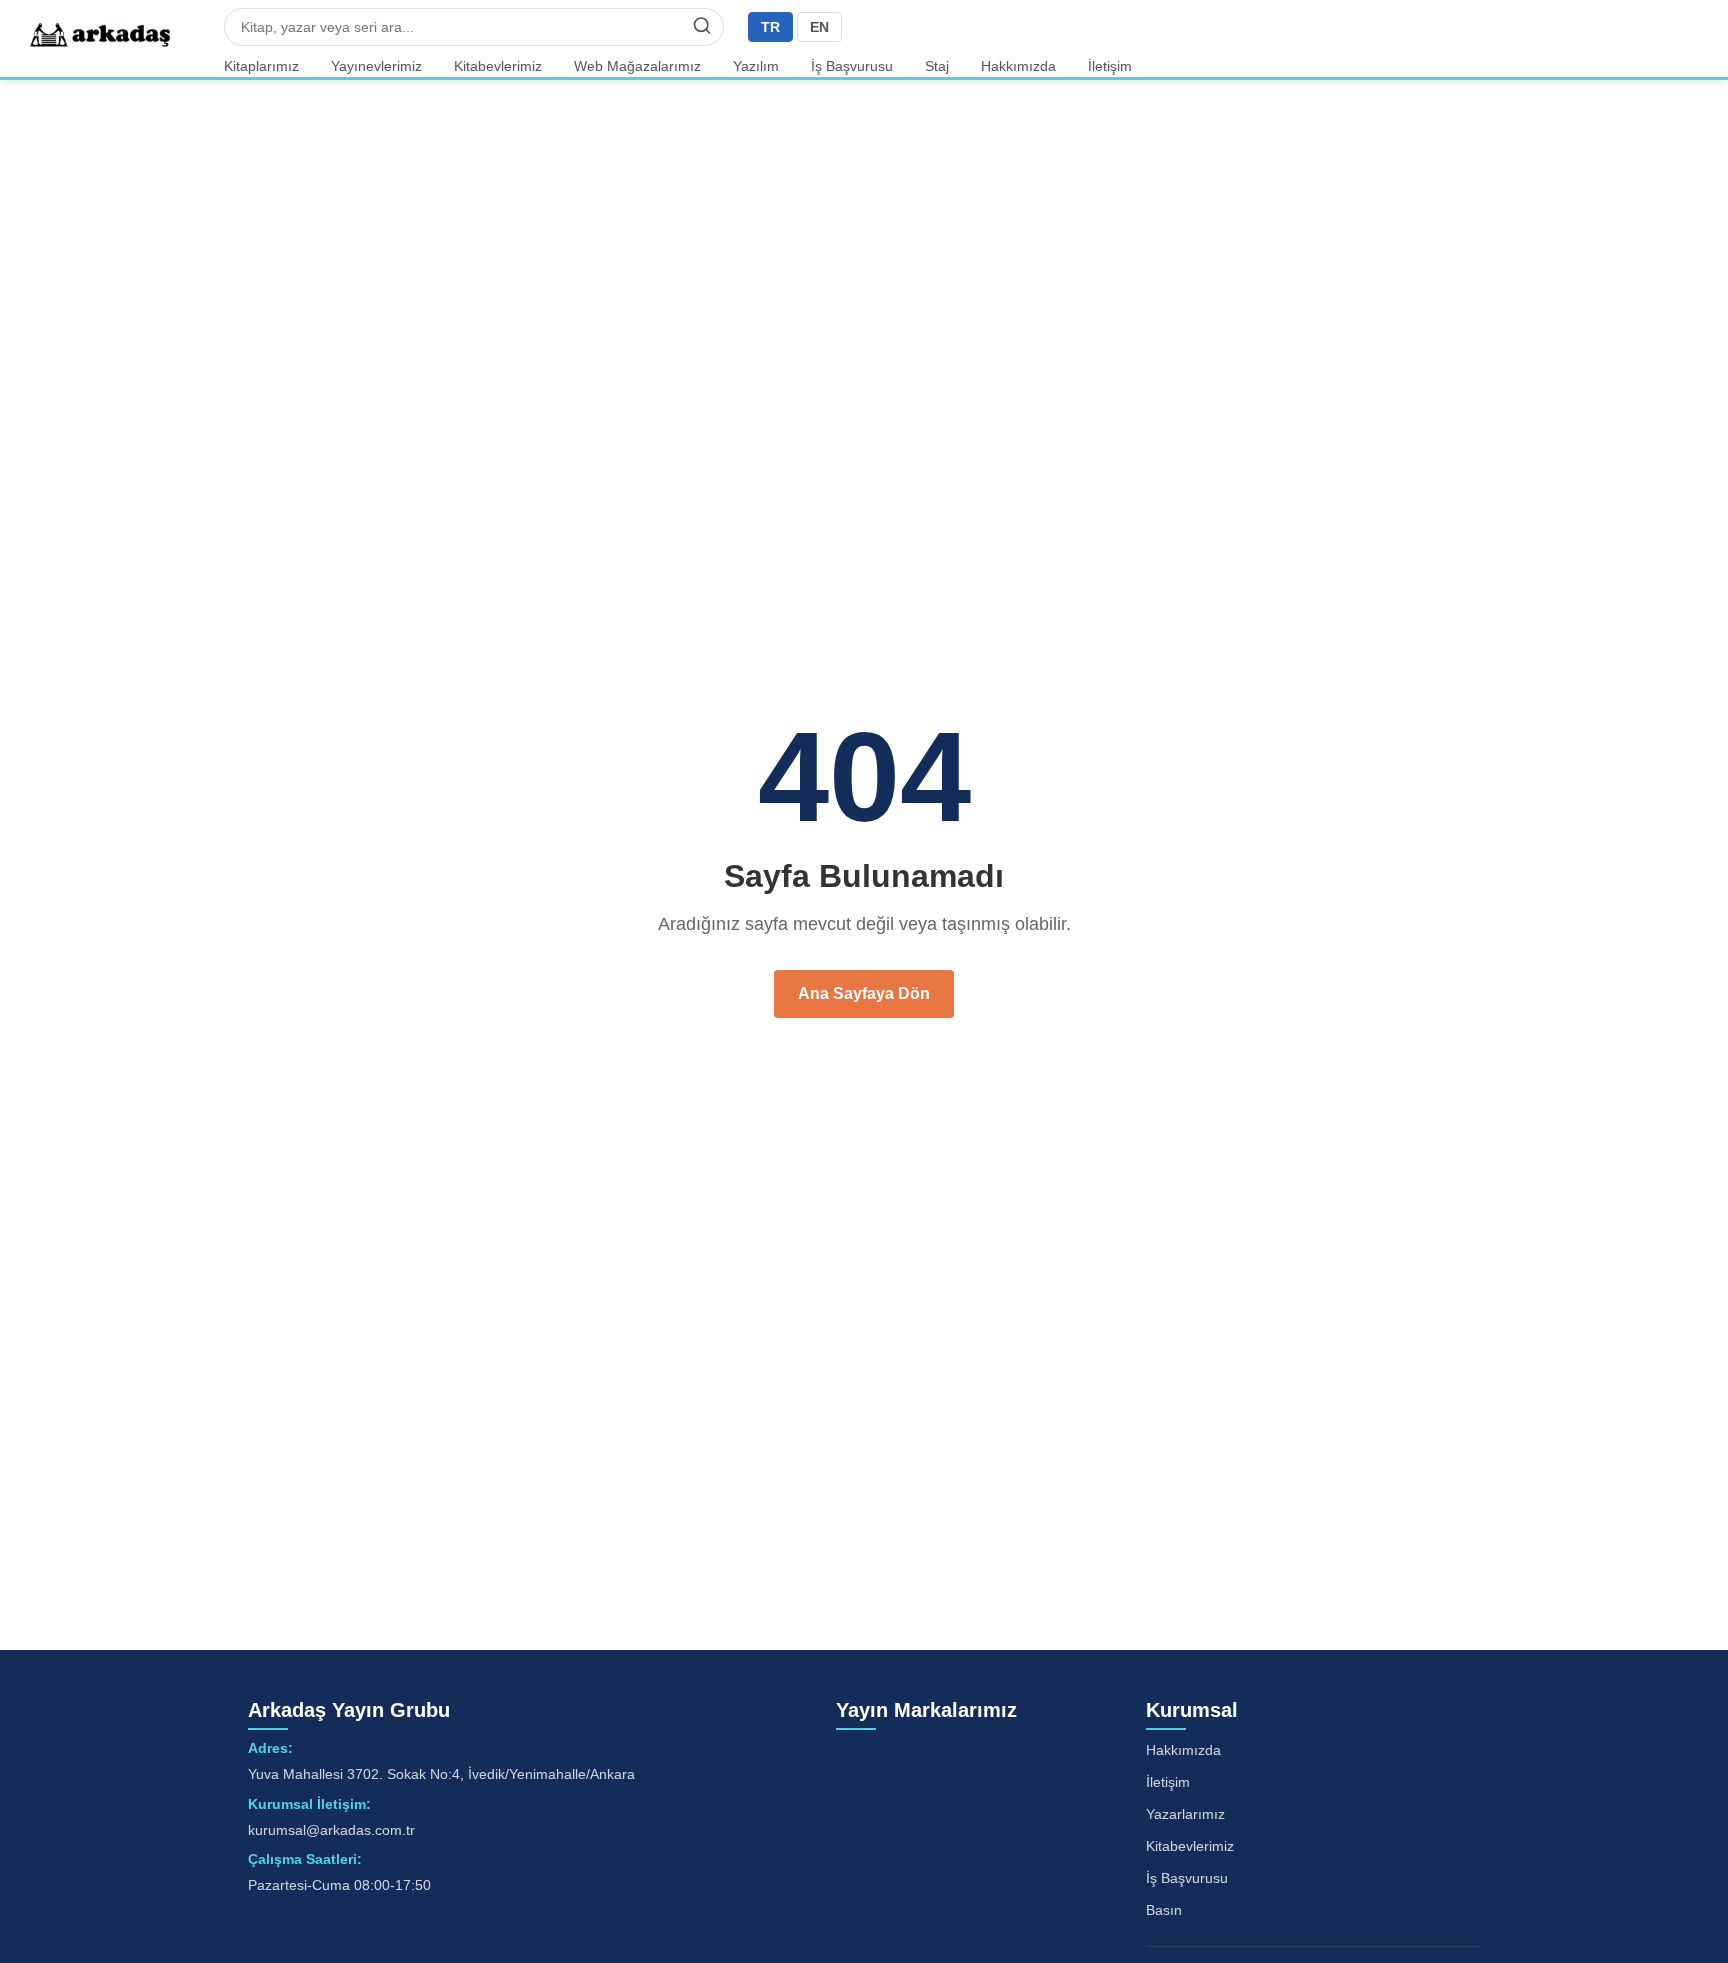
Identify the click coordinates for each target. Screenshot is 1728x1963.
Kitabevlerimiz (498, 66)
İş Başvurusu (852, 66)
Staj (937, 66)
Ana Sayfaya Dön (864, 993)
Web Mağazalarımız (637, 66)
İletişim (1110, 66)
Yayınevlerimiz (376, 66)
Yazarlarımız (1185, 1814)
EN (819, 27)
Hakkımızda (1018, 66)
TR (770, 27)
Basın (1164, 1910)
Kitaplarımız (261, 66)
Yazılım (756, 66)
